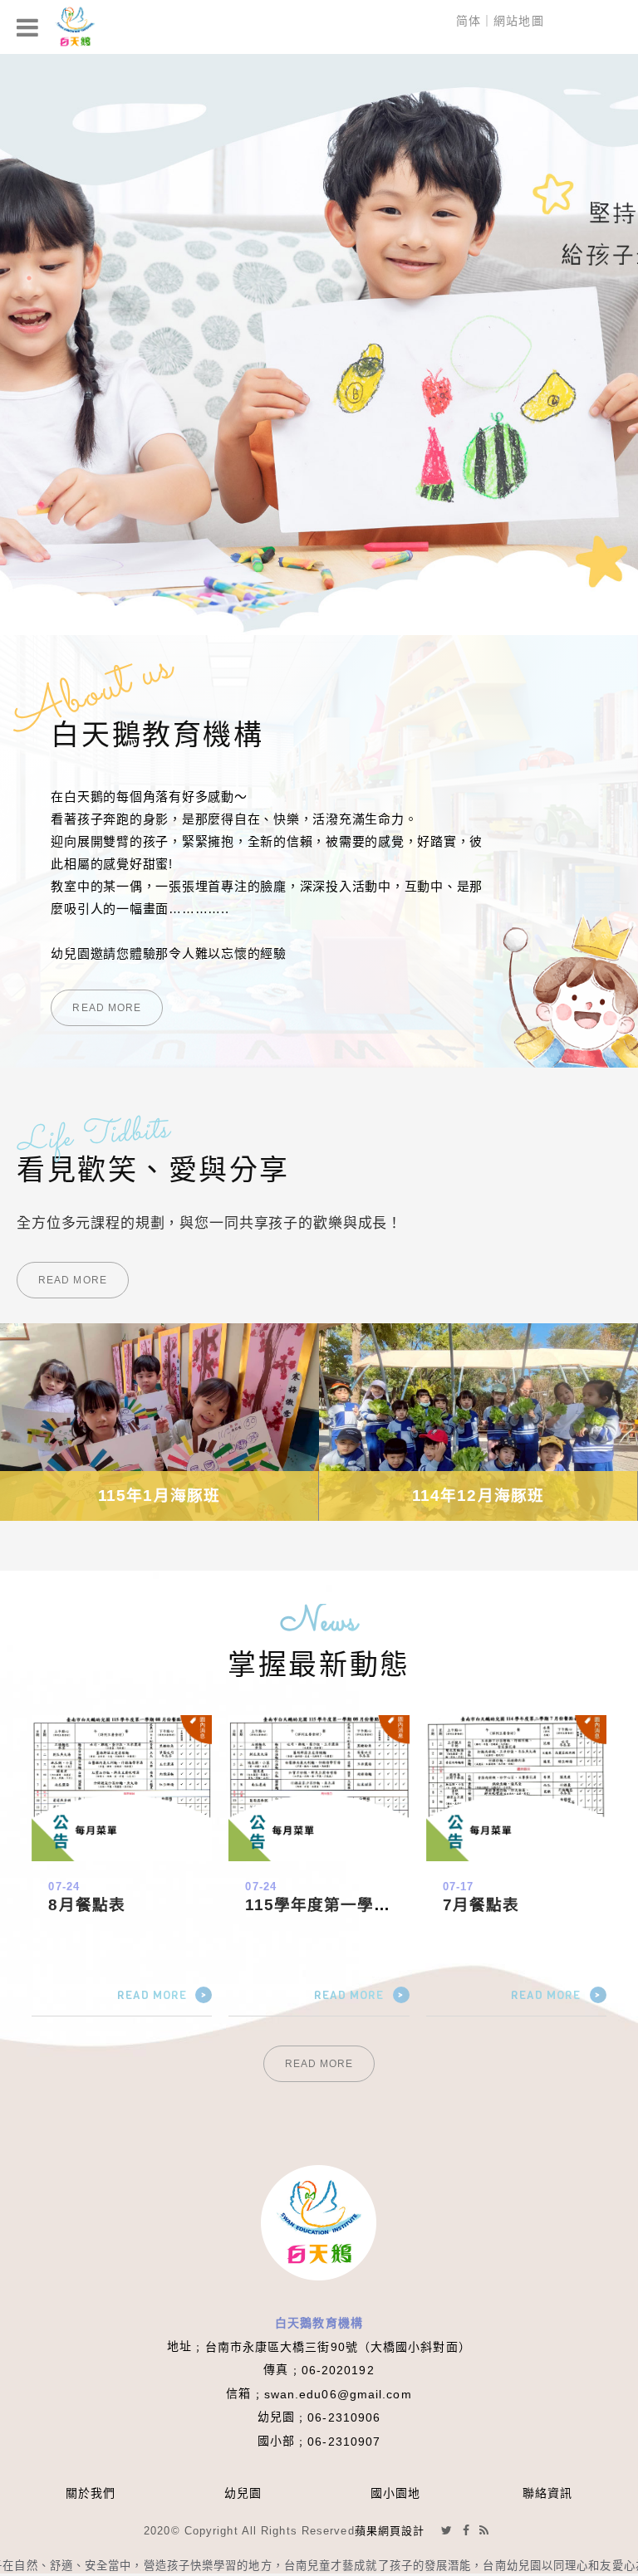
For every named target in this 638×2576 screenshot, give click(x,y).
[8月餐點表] (122, 1788)
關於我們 (91, 2493)
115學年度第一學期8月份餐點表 (365, 1905)
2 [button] (29, 257)
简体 (469, 21)
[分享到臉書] (466, 2530)
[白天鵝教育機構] (75, 27)
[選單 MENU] (28, 27)
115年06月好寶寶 (478, 1496)
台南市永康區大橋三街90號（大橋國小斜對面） (338, 2347)
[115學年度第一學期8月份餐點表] (319, 1788)
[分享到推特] (447, 2530)
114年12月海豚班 (159, 1496)
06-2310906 (344, 2417)
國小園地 (395, 2493)
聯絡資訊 (547, 2493)
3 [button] (29, 278)
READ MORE (107, 1008)
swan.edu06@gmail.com (338, 2394)
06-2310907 (344, 2442)
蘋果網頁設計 (390, 2531)
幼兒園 (243, 2493)
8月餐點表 (87, 1905)
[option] (319, 345)
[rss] (484, 2530)
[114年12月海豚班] (159, 1422)
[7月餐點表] (516, 1788)
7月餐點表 (481, 1905)
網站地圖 (518, 21)
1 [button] (29, 235)
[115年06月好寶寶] (478, 1422)
